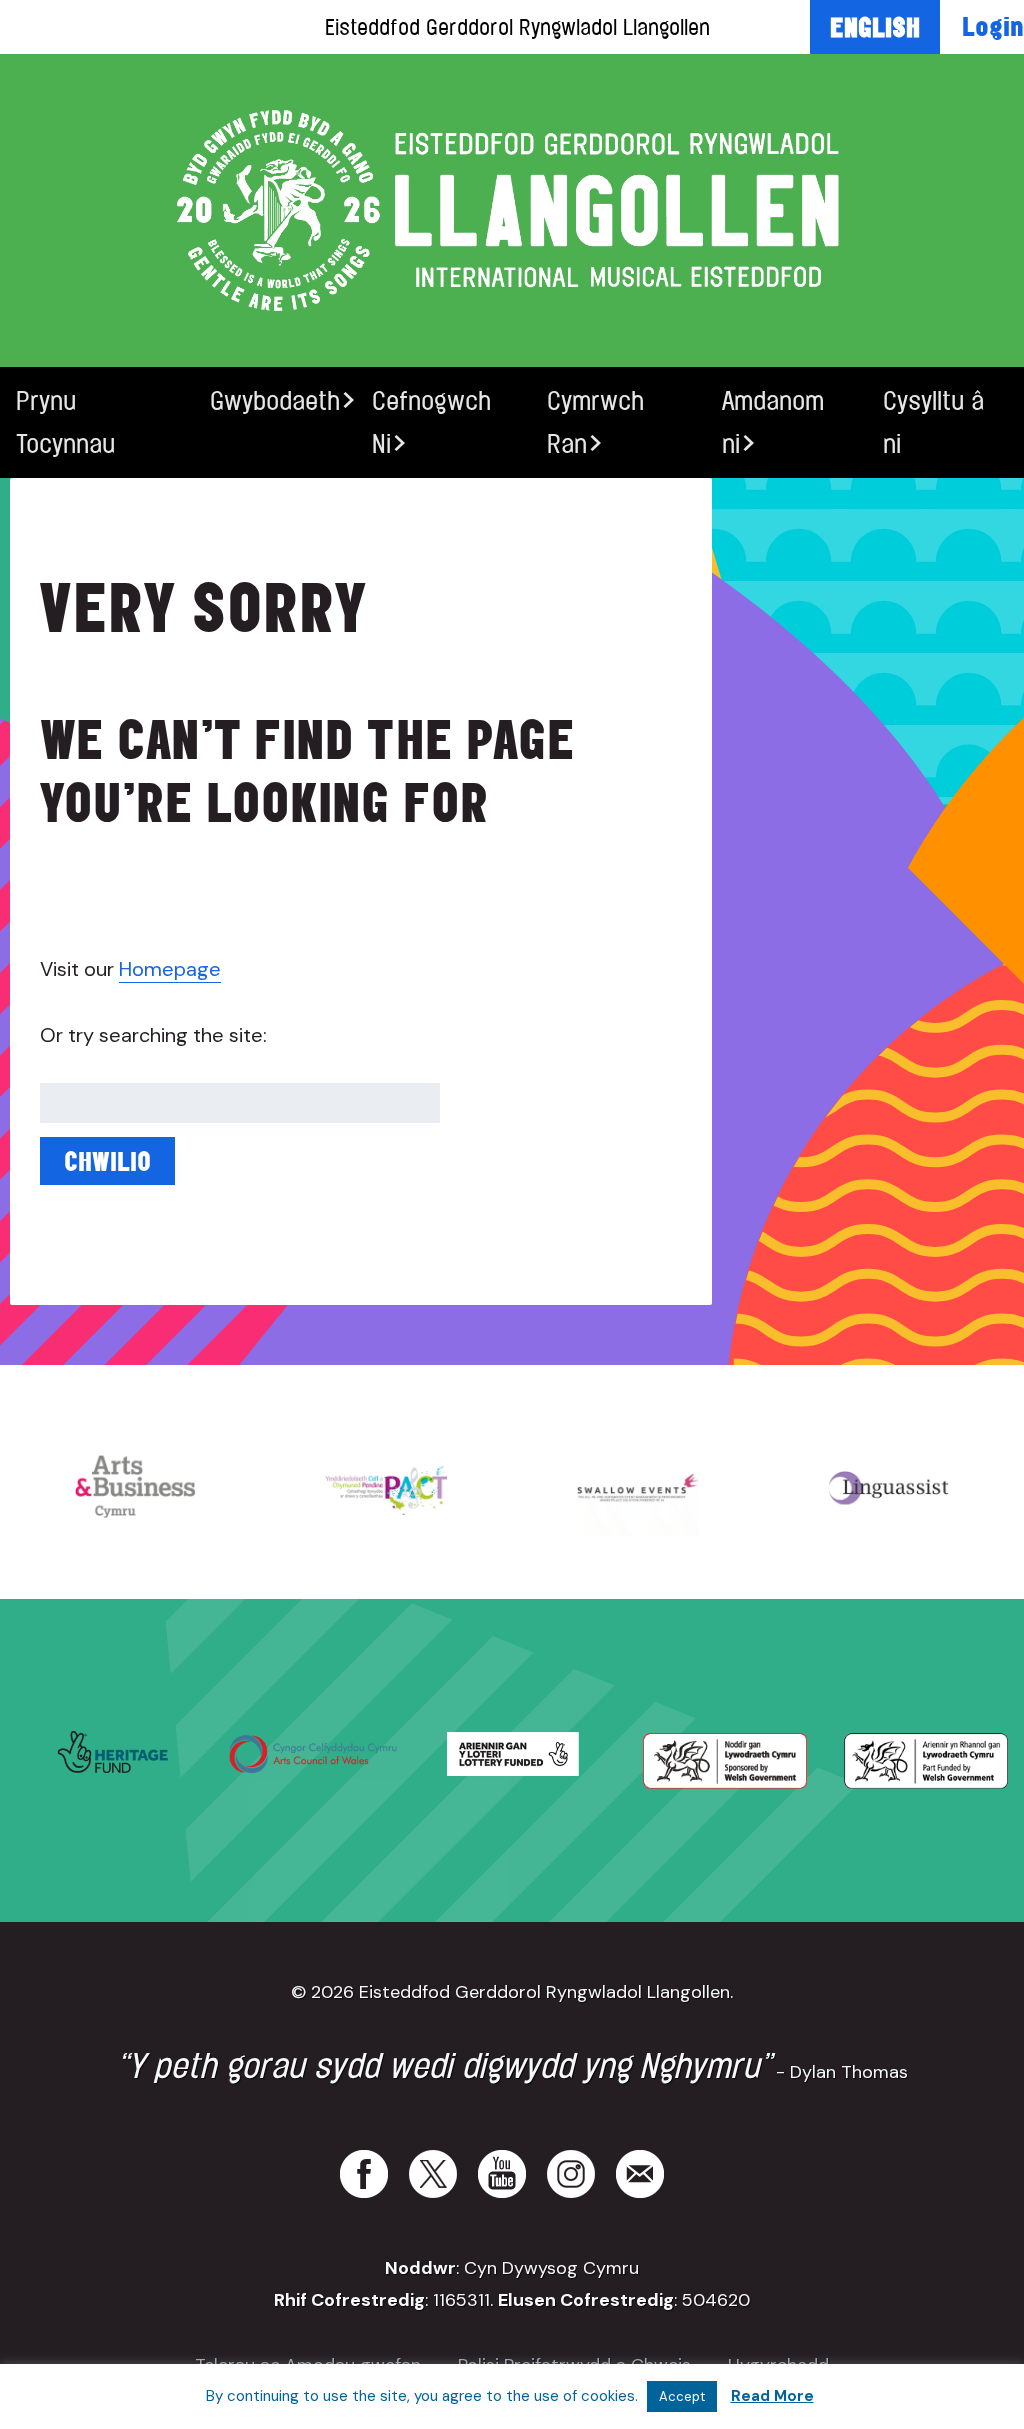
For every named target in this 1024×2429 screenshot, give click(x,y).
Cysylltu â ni (933, 422)
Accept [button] (682, 2396)
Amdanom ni (773, 422)
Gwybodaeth (275, 400)
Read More (772, 2396)
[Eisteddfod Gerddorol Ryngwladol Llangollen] (512, 210)
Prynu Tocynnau (65, 422)
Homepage (170, 969)
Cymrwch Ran (595, 422)
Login (993, 26)
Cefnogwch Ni (431, 422)
